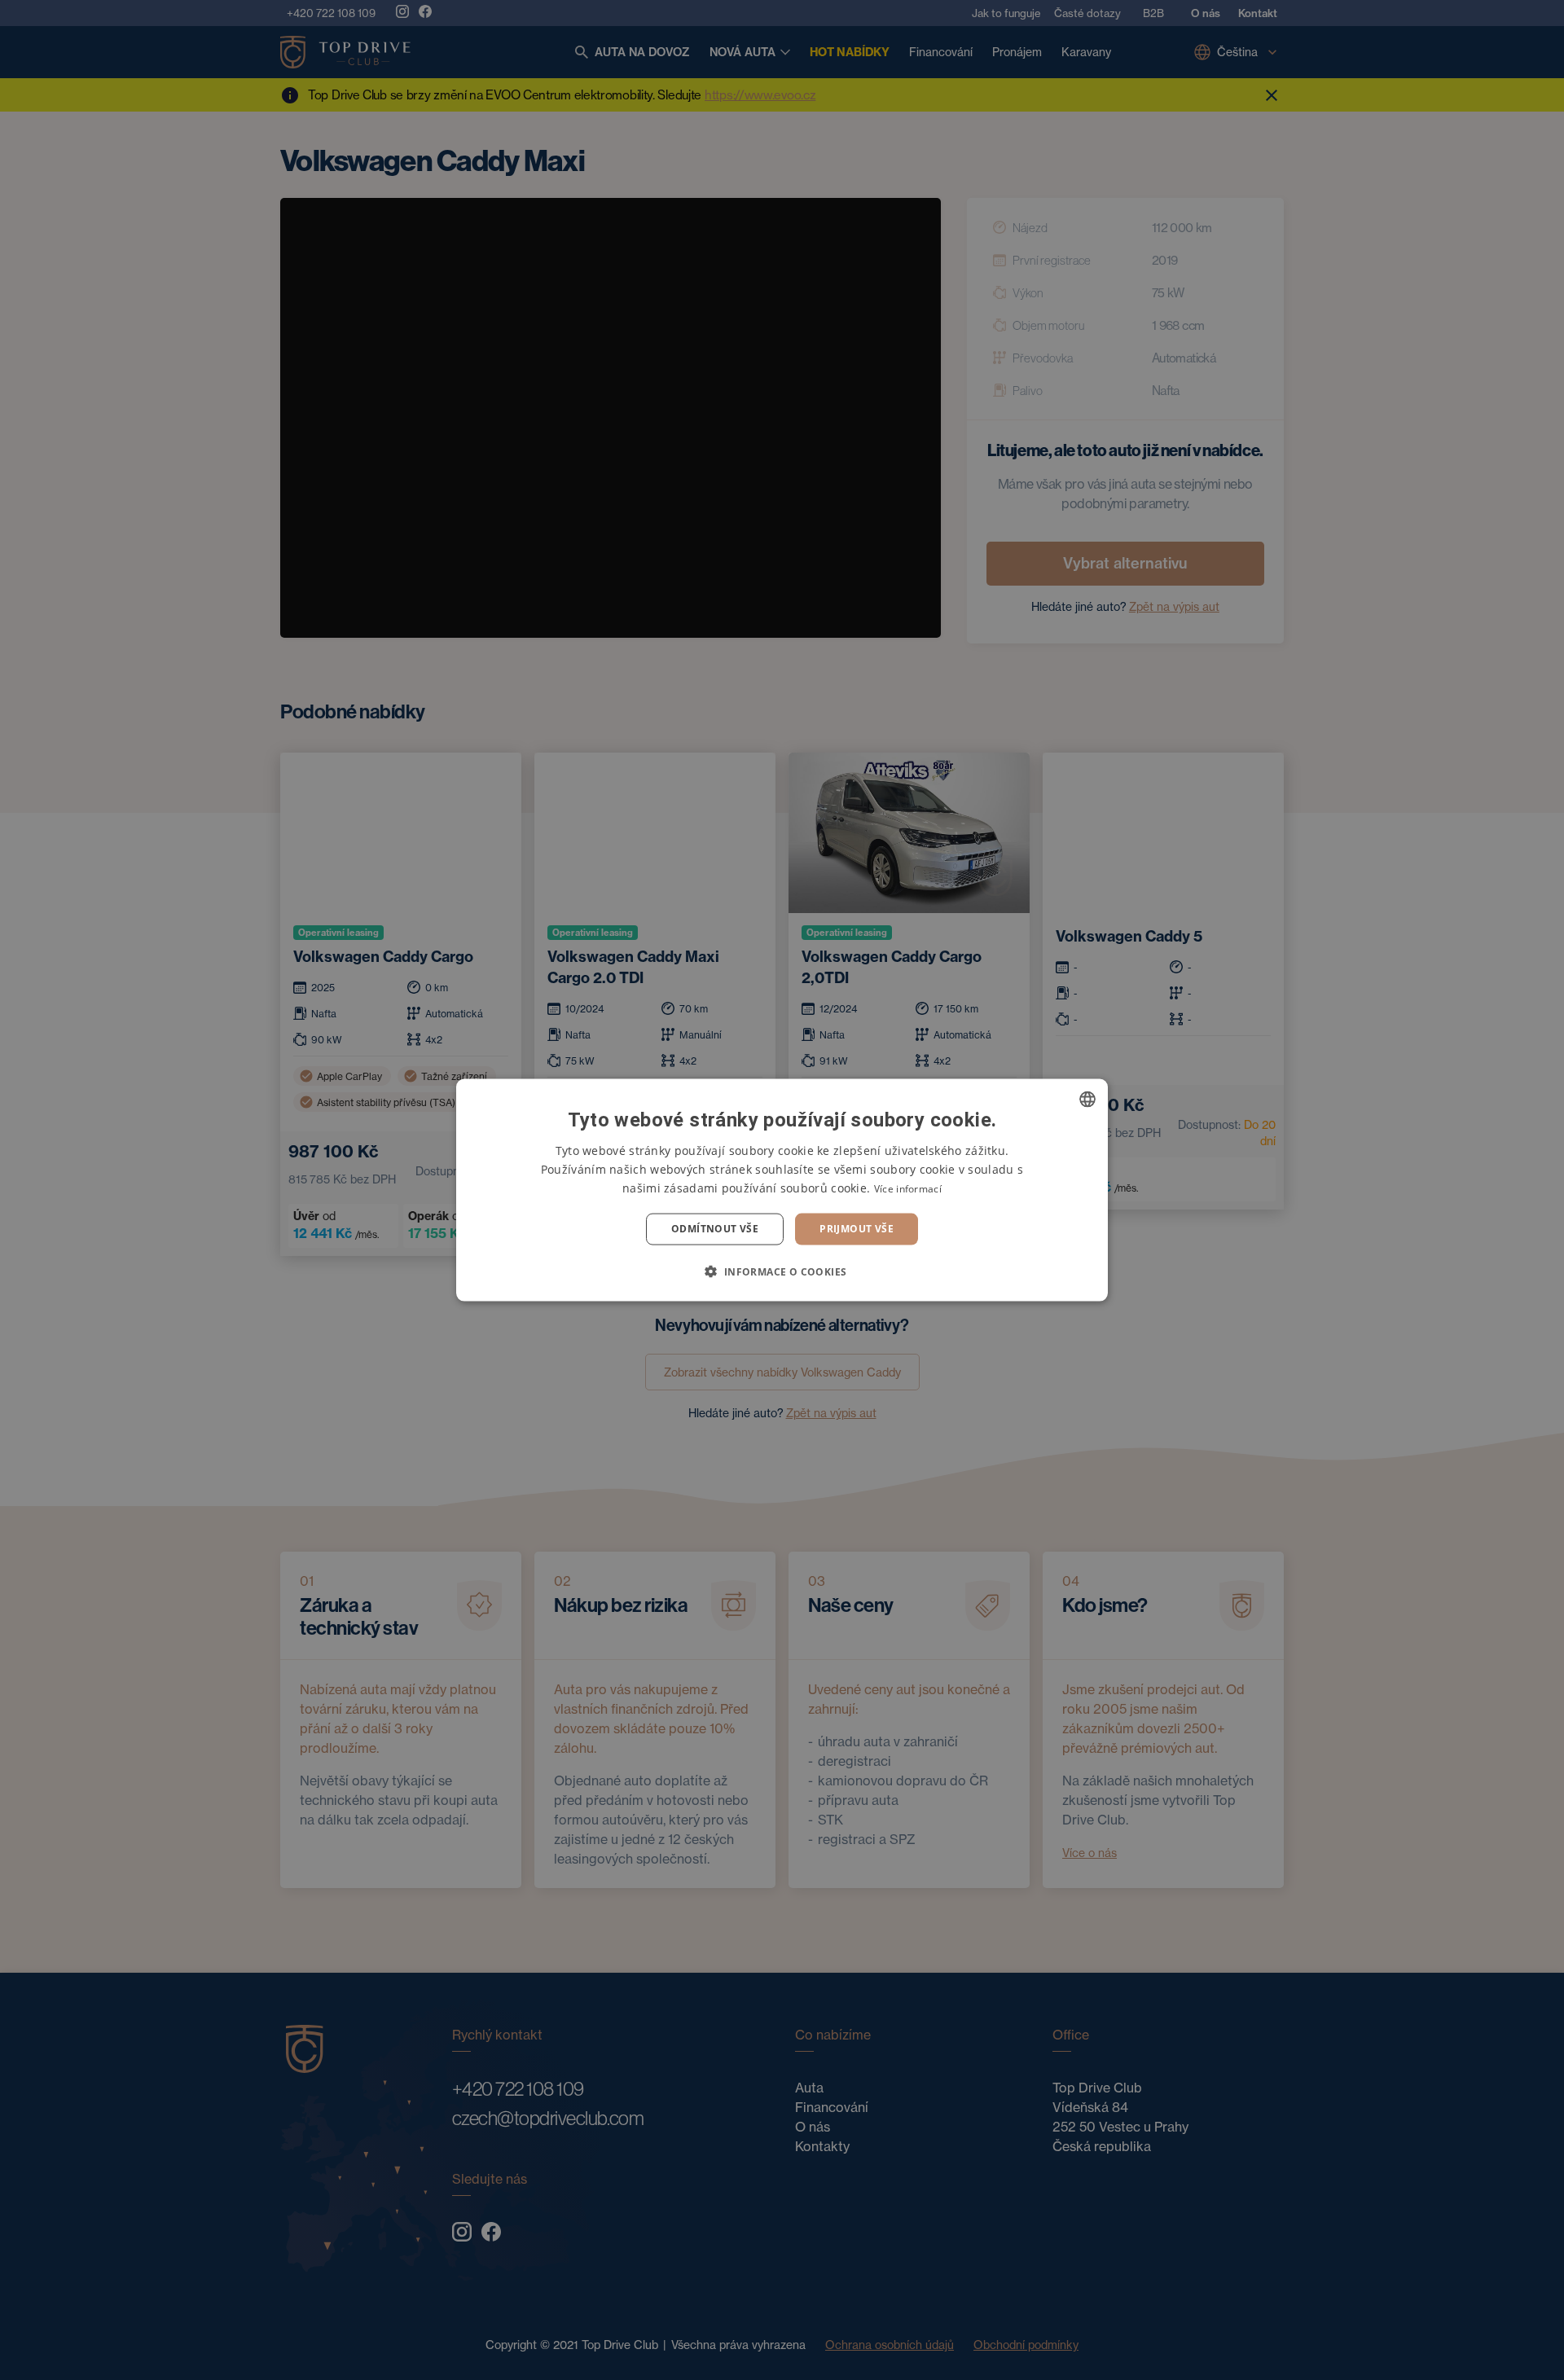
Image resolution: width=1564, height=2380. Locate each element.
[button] (782, 1271)
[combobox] (1087, 1100)
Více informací (908, 1189)
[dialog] (782, 1190)
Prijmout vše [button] (857, 1229)
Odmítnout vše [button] (715, 1229)
